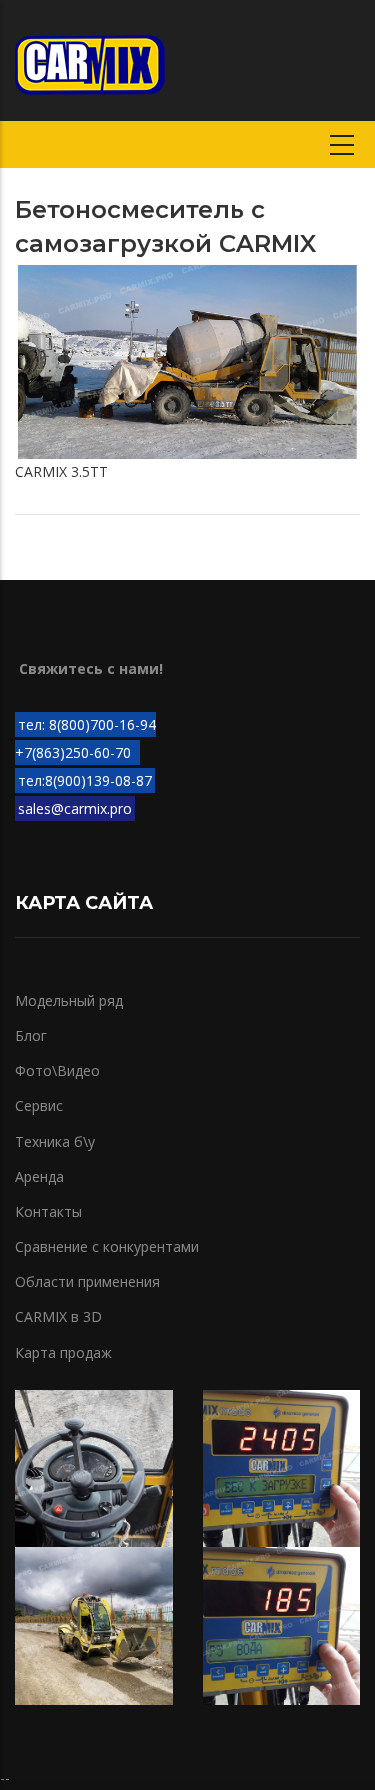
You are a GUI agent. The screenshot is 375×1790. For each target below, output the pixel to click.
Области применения (87, 1281)
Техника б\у (55, 1141)
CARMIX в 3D (58, 1316)
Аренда (39, 1176)
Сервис (39, 1105)
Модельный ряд (69, 1000)
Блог (31, 1035)
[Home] (90, 60)
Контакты (48, 1211)
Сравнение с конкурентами (107, 1246)
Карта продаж (63, 1352)
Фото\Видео (57, 1070)
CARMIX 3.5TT (61, 471)
